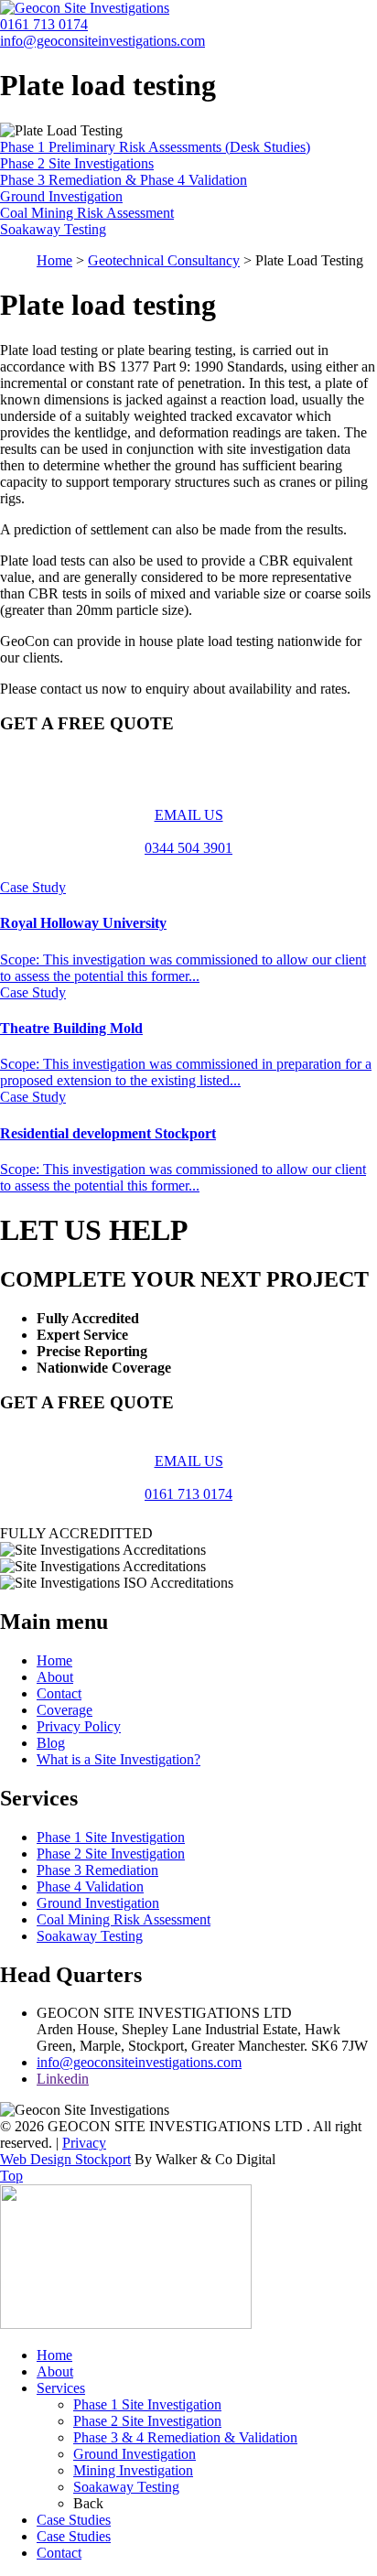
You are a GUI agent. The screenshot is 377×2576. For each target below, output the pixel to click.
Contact (59, 1693)
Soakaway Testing (90, 1936)
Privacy (84, 2143)
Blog (51, 1743)
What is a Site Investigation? (118, 1759)
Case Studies (74, 2520)
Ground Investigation (98, 1903)
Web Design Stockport (65, 2159)
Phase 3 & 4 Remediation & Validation (185, 2437)
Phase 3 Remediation (97, 1870)
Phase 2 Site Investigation (111, 1854)
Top (11, 2176)
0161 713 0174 (44, 24)
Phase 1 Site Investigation (111, 1837)
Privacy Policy (79, 1726)
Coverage (65, 1710)
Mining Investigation (133, 2470)
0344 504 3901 (188, 848)
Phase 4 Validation (90, 1886)
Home (54, 260)
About (55, 1677)
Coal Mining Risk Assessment (124, 1919)
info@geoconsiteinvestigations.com (102, 41)
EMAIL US (189, 815)
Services (61, 2388)
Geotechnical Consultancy (164, 260)
